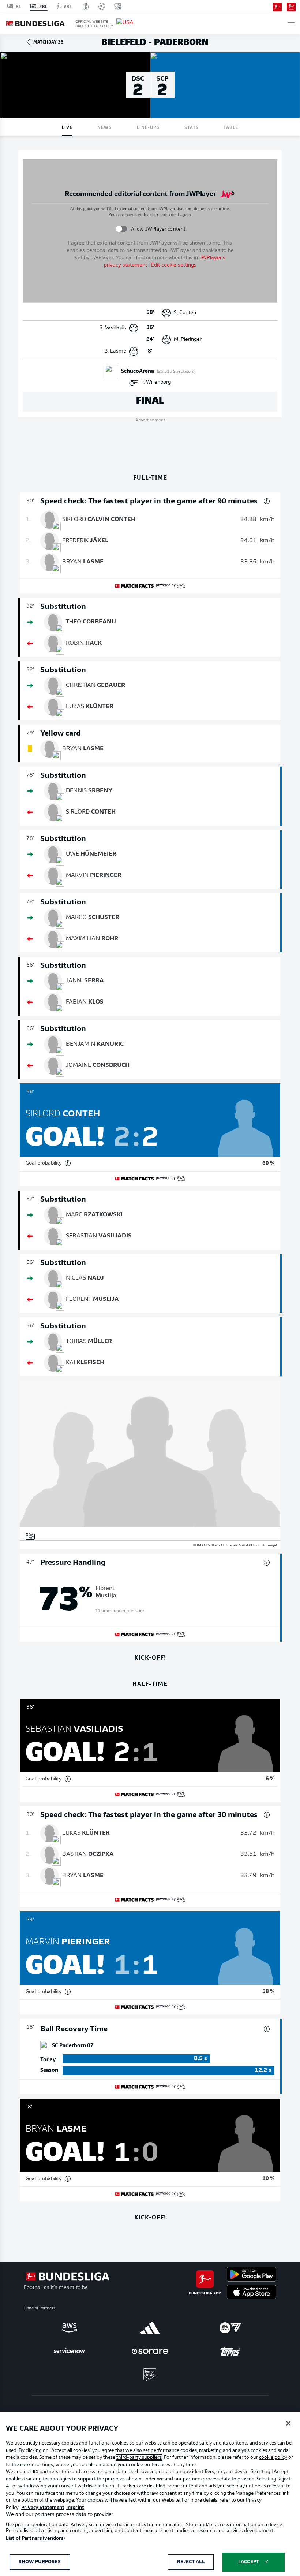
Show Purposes (40, 2562)
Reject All (191, 2562)
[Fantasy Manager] (291, 6)
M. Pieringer (188, 340)
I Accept (249, 2562)
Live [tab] (67, 127)
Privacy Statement (43, 2508)
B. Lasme (115, 351)
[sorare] (150, 2351)
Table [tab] (231, 127)
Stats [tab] (192, 127)
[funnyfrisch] (150, 2375)
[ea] (230, 2328)
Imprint (75, 2508)
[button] (291, 24)
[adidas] (150, 2328)
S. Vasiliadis (113, 328)
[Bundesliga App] (277, 6)
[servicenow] (70, 2351)
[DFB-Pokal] (86, 6)
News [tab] (104, 127)
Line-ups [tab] (148, 127)
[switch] (121, 229)
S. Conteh (185, 313)
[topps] (230, 2351)
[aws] (70, 2328)
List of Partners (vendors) (35, 2538)
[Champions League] (101, 6)
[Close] (288, 2423)
